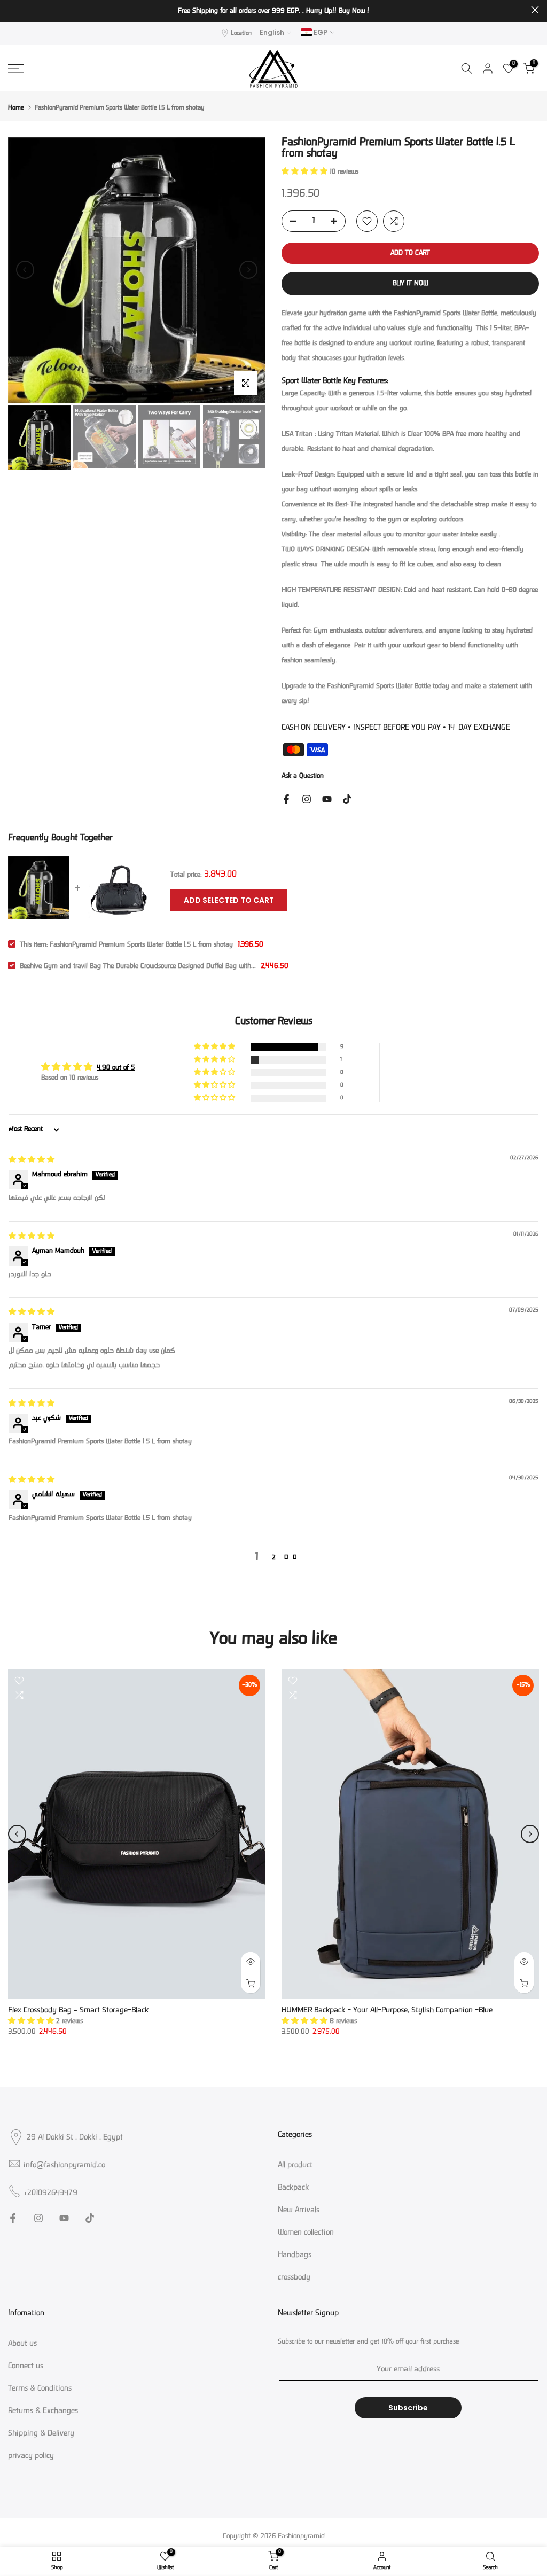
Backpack (293, 2188)
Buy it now (411, 284)
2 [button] (274, 1558)
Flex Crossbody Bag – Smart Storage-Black (78, 2011)
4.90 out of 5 (116, 1068)
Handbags (295, 2255)
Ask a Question (303, 776)
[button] (306, 172)
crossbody (294, 2278)
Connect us (26, 2367)
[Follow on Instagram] (307, 799)
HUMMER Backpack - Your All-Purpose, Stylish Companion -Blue (387, 2011)
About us (22, 2344)
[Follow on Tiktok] (347, 799)
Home (16, 108)
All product (295, 2166)
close (12, 10)
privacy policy (31, 2456)
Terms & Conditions (40, 2389)
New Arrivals (299, 2211)
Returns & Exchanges (43, 2411)
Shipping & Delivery (41, 2434)
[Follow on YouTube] (327, 799)
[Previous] (25, 270)
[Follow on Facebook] (286, 799)
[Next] (248, 270)
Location (241, 33)
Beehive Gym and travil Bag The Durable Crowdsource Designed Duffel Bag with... (138, 966)
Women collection (306, 2233)
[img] (32, 1160)
